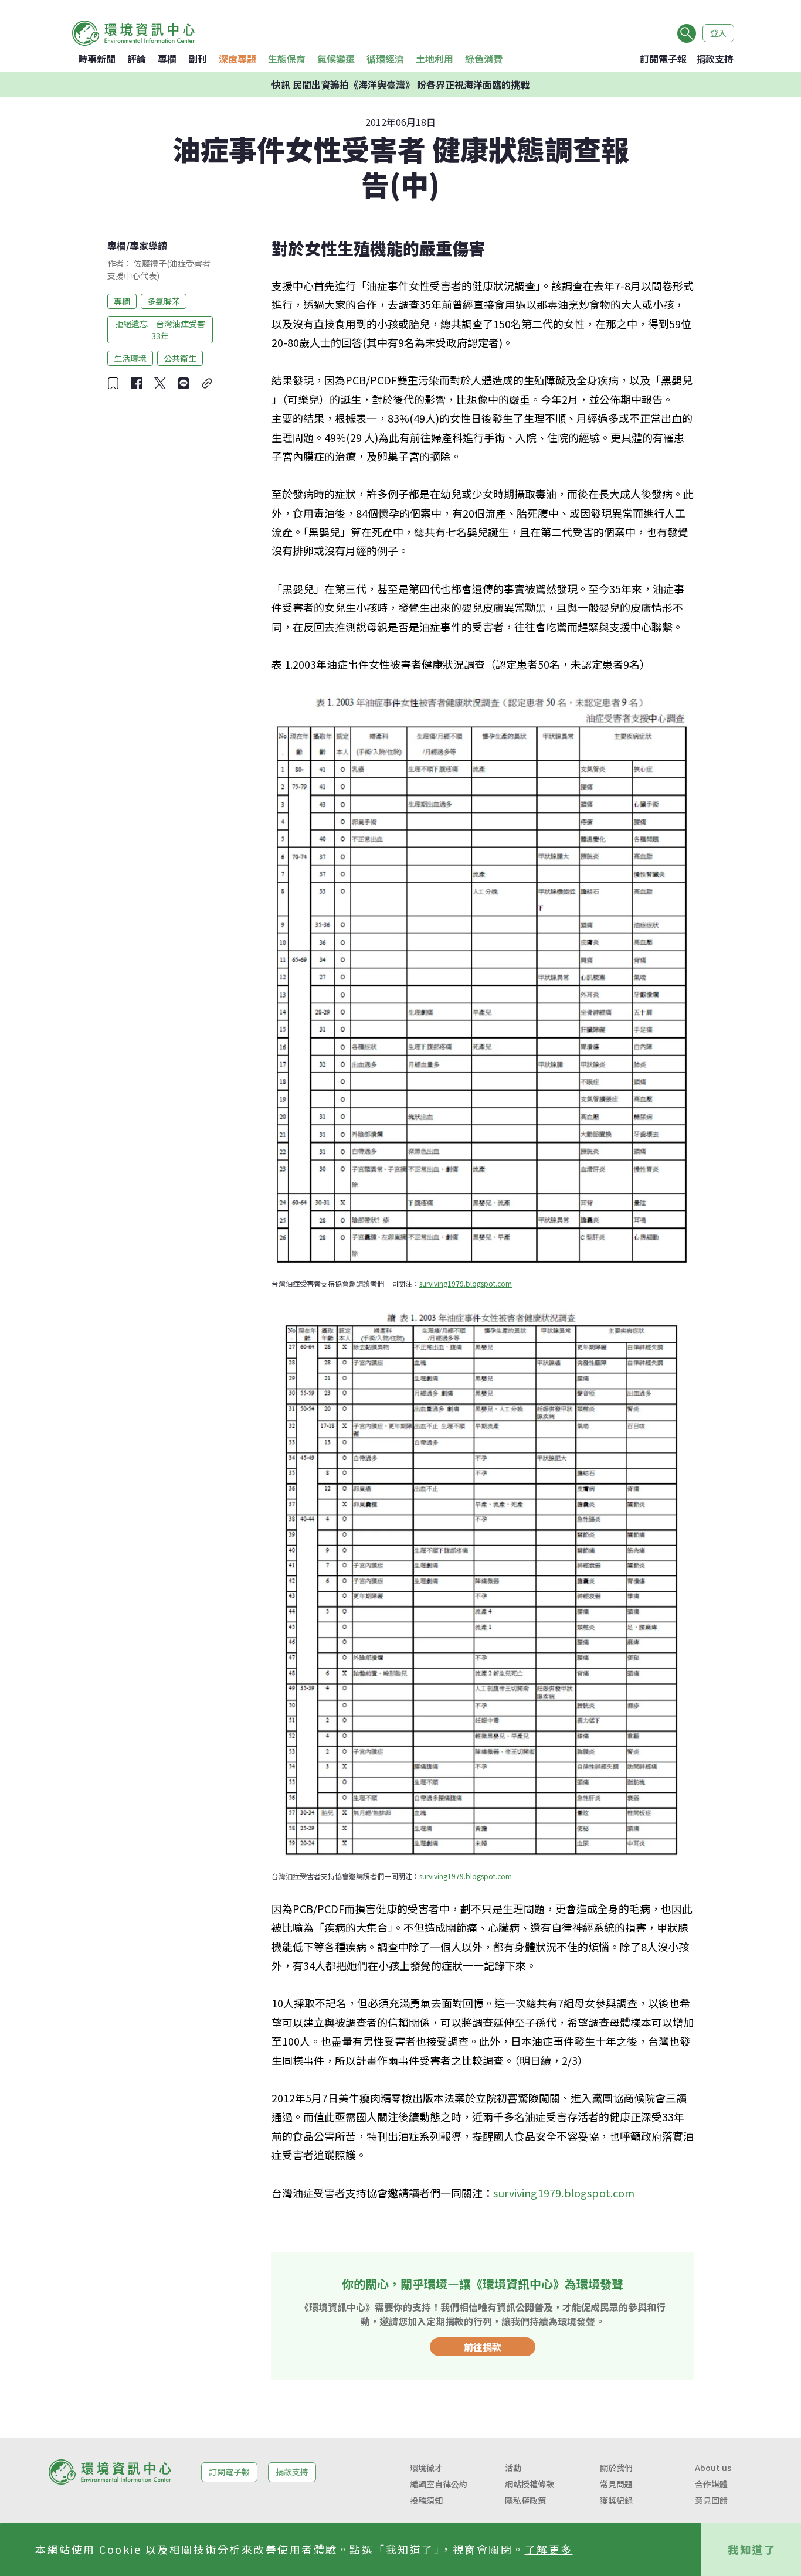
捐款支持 (715, 59)
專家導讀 (148, 246)
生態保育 (287, 59)
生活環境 (130, 358)
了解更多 (549, 2549)
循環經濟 (385, 59)
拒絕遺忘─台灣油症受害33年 (160, 329)
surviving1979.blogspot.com (466, 1283)
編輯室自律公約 (439, 2484)
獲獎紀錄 (616, 2500)
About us (713, 2468)
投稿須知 (426, 2500)
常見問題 (616, 2484)
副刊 (198, 59)
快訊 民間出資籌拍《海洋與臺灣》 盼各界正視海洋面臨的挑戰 (400, 84)
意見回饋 (711, 2500)
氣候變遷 (336, 59)
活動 (513, 2468)
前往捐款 (483, 2347)
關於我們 (616, 2468)
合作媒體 (711, 2484)
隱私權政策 (525, 2500)
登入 (718, 33)
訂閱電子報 (663, 59)
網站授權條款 (530, 2484)
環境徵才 (426, 2468)
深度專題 (237, 59)
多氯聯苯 (164, 301)
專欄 (167, 59)
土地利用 (435, 59)
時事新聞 (97, 59)
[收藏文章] (113, 383)
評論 (137, 59)
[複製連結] (207, 383)
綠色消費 (484, 59)
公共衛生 (180, 358)
